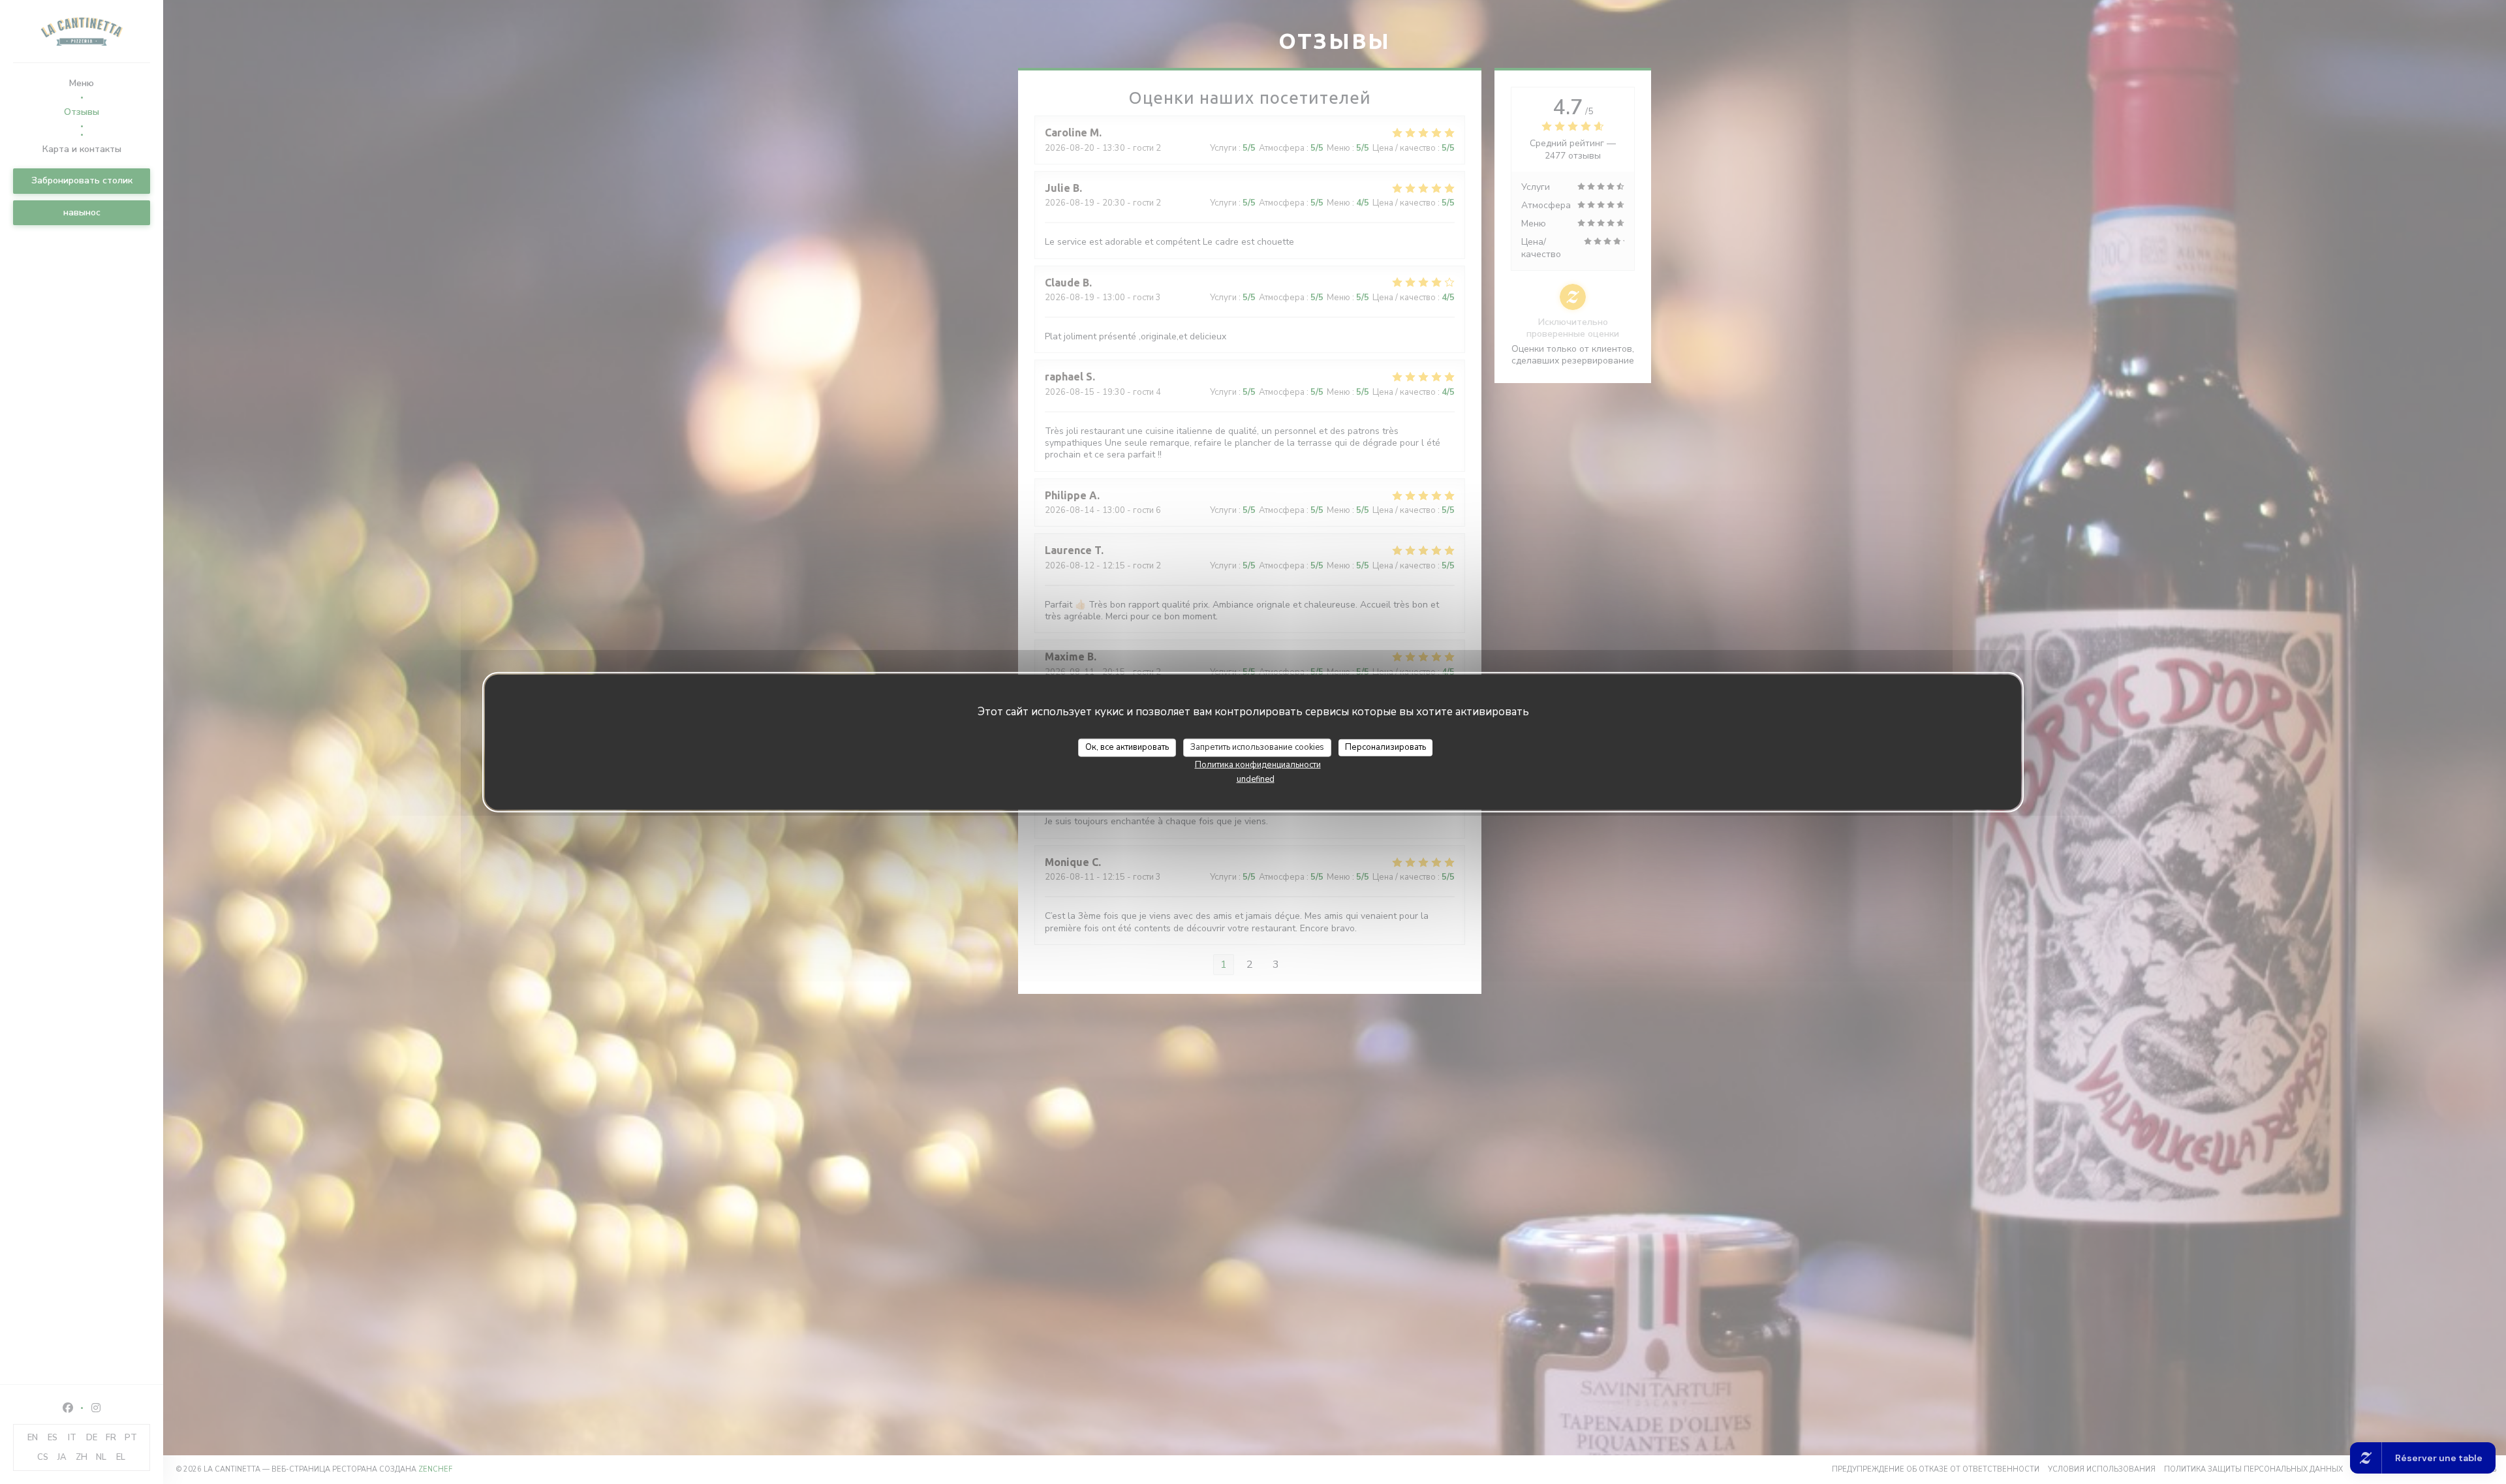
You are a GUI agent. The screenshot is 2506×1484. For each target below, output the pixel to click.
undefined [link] (1256, 779)
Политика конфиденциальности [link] (1258, 764)
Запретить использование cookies (1257, 747)
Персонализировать (1385, 747)
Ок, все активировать (1127, 747)
